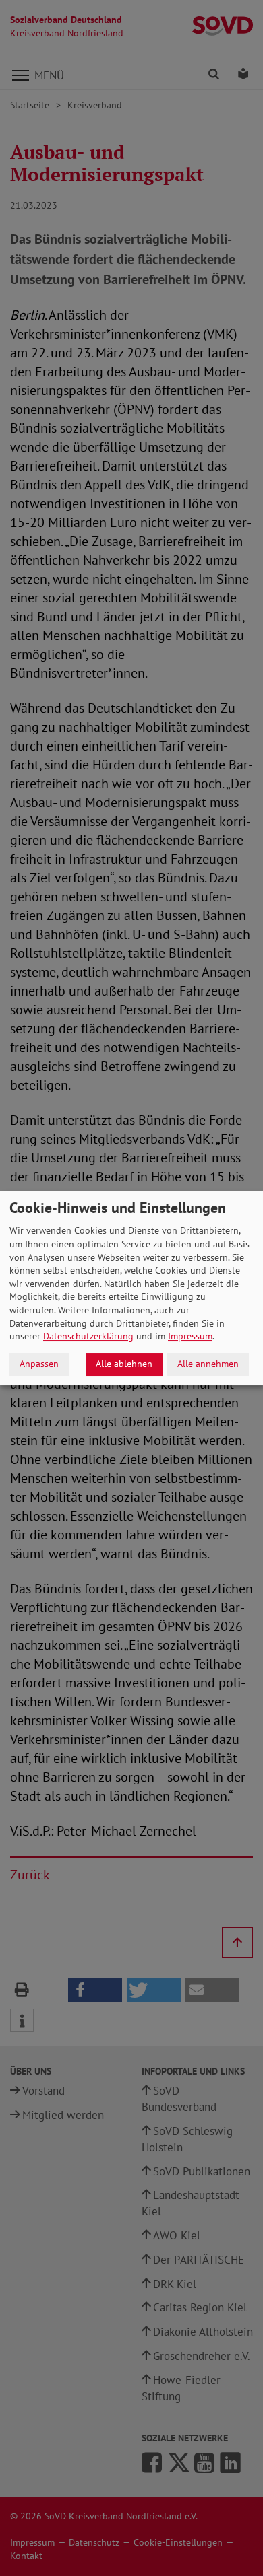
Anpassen (39, 1364)
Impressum (190, 1336)
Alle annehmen (208, 1364)
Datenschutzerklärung (88, 1336)
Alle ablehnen (124, 1364)
